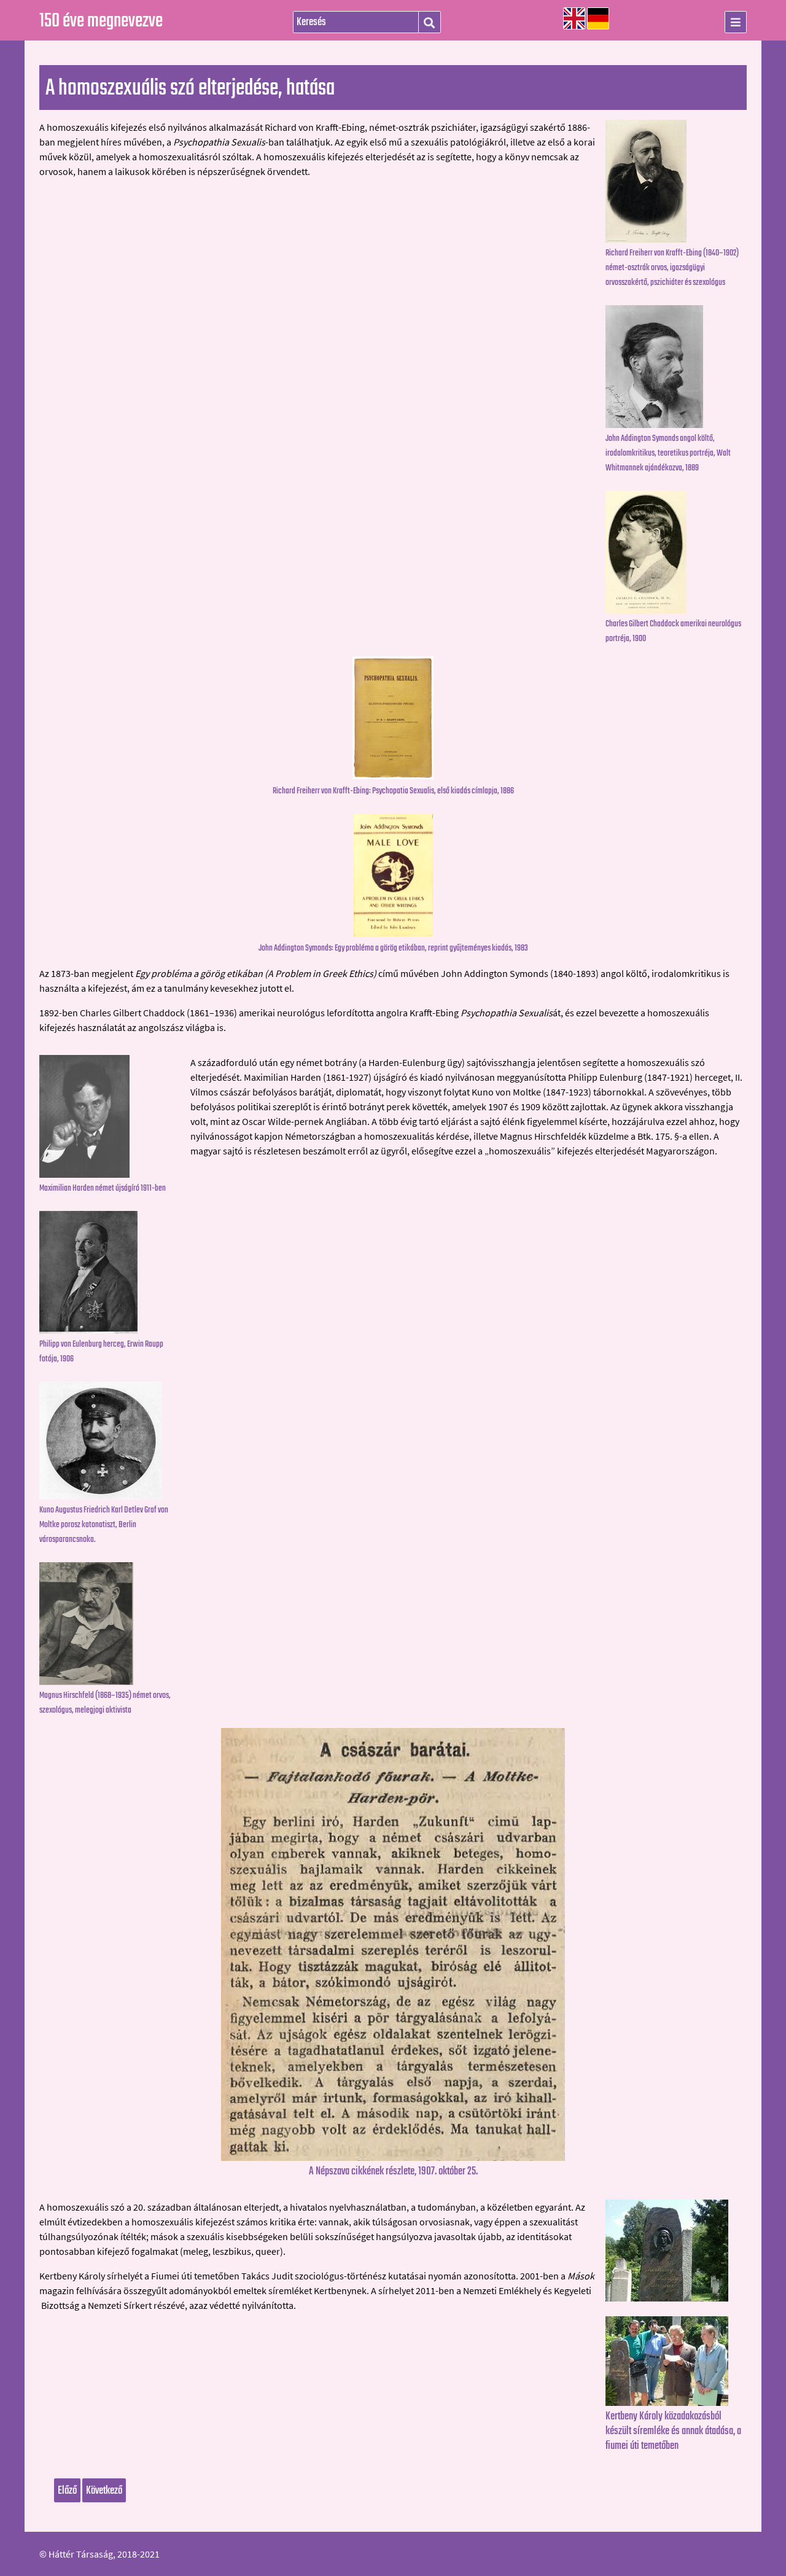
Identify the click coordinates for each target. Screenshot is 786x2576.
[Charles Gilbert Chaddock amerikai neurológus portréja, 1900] (676, 552)
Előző (67, 2491)
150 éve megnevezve (101, 21)
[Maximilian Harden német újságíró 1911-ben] (110, 1116)
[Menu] (736, 22)
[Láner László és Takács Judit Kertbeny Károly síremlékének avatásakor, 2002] (676, 2361)
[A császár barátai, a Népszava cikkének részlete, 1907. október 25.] (393, 2157)
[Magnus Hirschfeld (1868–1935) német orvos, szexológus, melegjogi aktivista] (110, 1624)
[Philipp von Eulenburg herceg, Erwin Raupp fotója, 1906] (110, 1272)
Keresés (429, 23)
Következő (104, 2491)
